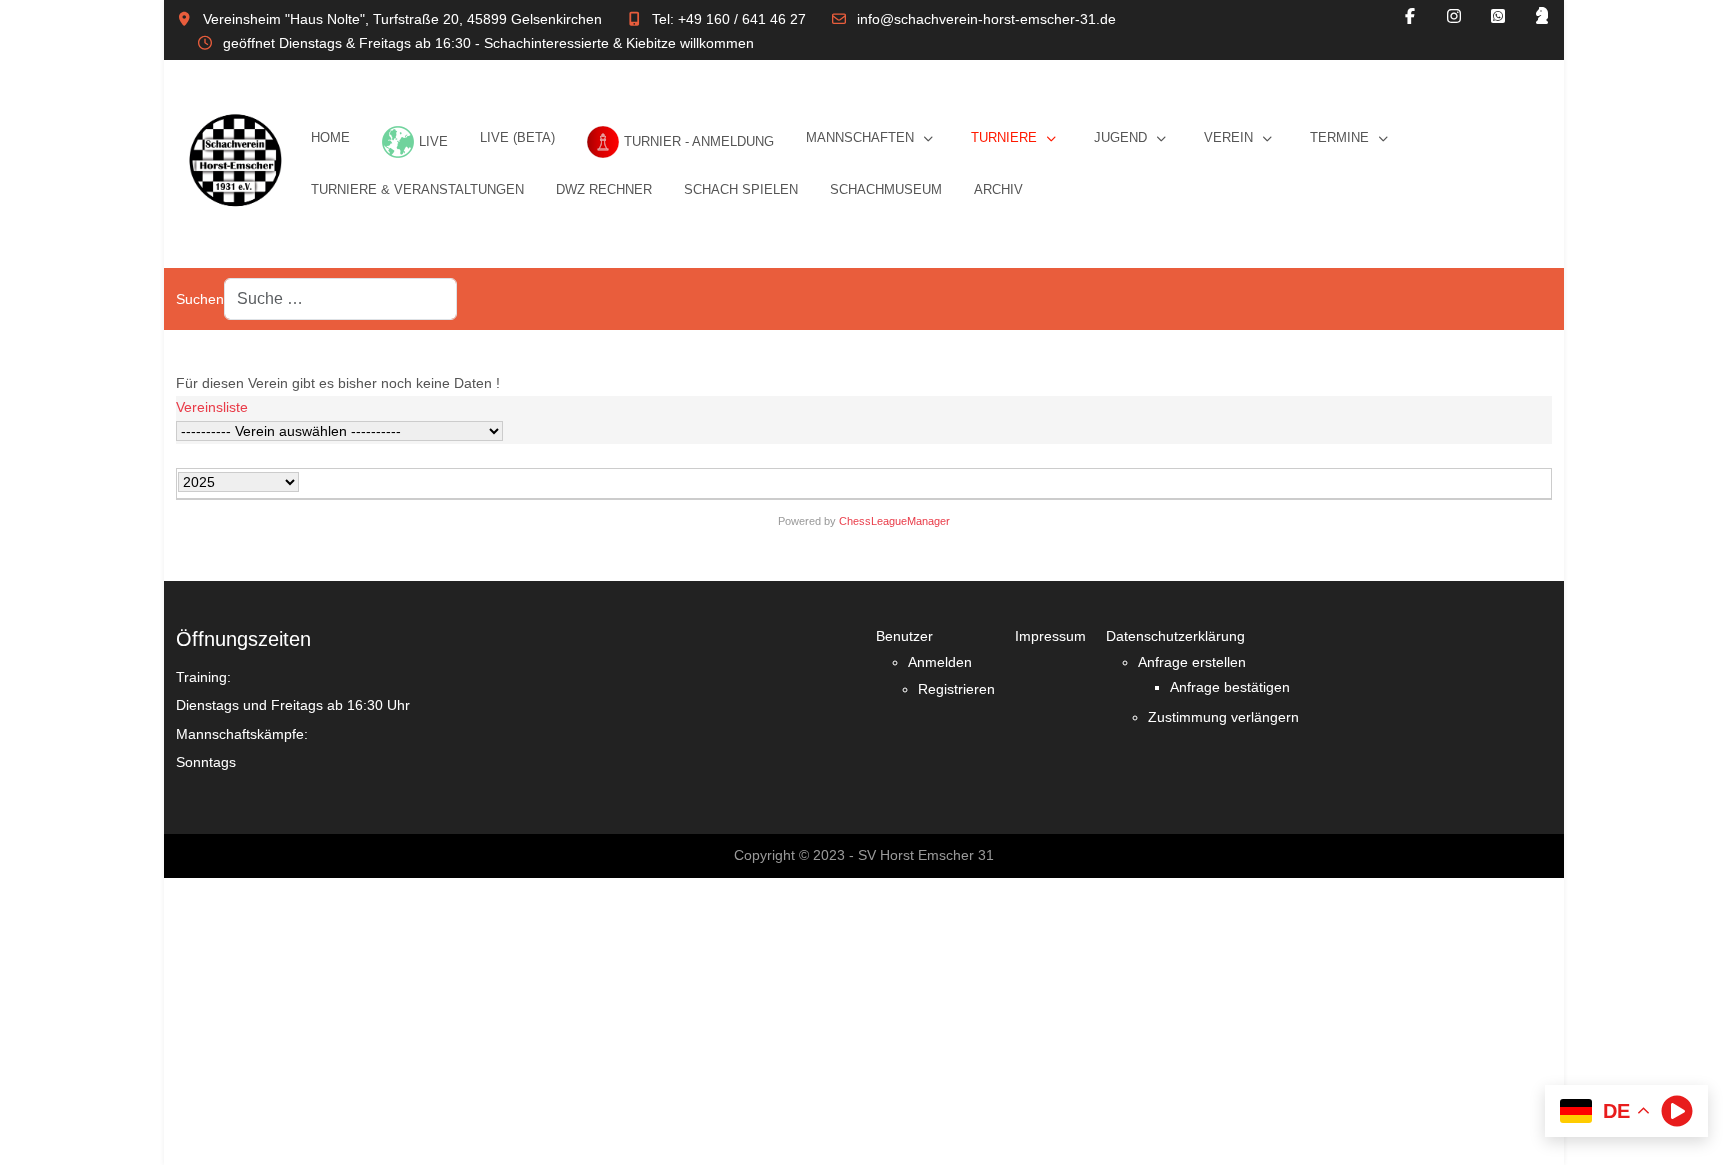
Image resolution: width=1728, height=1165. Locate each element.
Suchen (200, 299)
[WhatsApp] (1498, 16)
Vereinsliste (212, 407)
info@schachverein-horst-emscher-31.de (986, 19)
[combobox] (340, 299)
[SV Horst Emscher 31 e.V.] (235, 164)
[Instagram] (1454, 16)
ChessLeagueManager (894, 521)
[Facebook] (1410, 16)
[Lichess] (1542, 16)
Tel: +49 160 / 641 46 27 (729, 19)
